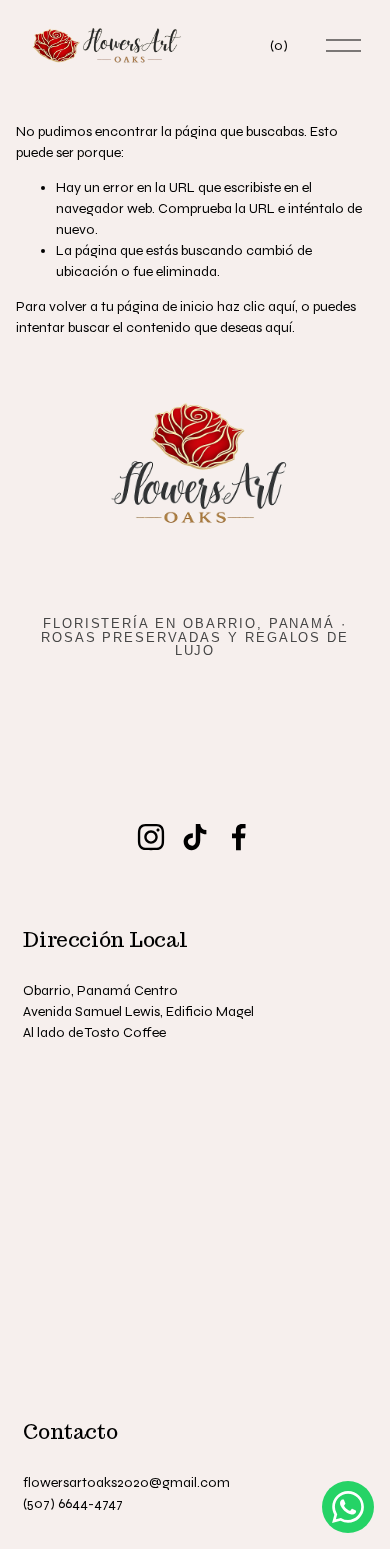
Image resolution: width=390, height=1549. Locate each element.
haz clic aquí (256, 306)
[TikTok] (195, 837)
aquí (278, 327)
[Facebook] (239, 837)
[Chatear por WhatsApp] (348, 1507)
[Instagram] (151, 837)
